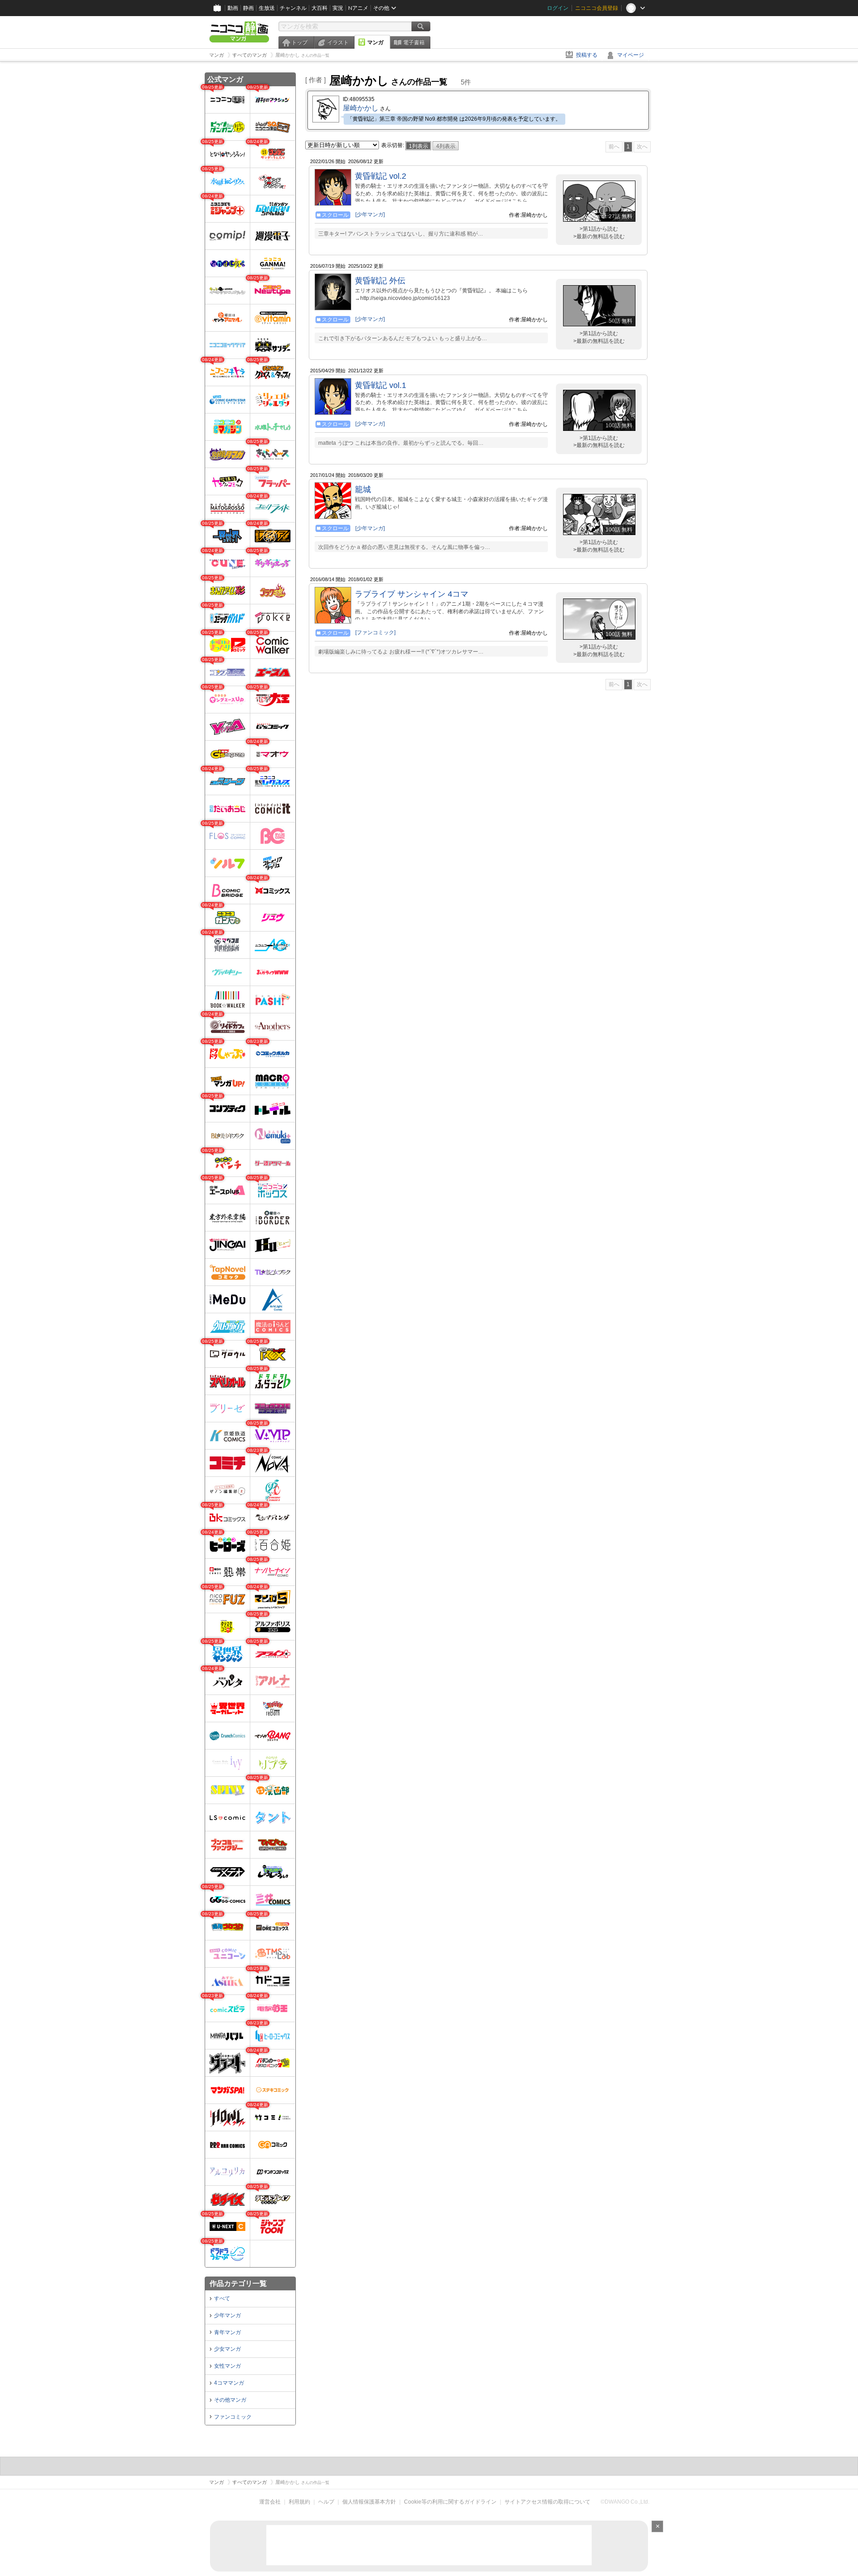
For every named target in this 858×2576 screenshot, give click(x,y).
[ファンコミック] (375, 632)
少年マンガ (227, 2315)
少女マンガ (227, 2349)
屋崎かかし (361, 108)
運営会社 (270, 2502)
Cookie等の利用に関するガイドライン (450, 2502)
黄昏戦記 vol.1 (381, 385)
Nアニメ (358, 8)
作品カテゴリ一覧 (238, 2283)
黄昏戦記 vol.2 (381, 176)
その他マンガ (230, 2400)
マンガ (375, 42)
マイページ (631, 55)
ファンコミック (233, 2417)
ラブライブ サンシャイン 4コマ (412, 594)
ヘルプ (326, 2502)
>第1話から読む (599, 229)
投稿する (587, 55)
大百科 (320, 8)
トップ (299, 42)
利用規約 (299, 2502)
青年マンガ (227, 2332)
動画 (233, 8)
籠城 (363, 489)
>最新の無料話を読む (599, 236)
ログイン (558, 8)
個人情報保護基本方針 (369, 2502)
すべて (222, 2298)
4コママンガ (229, 2383)
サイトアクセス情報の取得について (547, 2502)
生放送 (267, 8)
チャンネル (293, 8)
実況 (338, 8)
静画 (248, 8)
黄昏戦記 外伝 (380, 281)
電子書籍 (414, 42)
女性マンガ (227, 2366)
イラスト (338, 42)
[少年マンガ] (370, 215)
